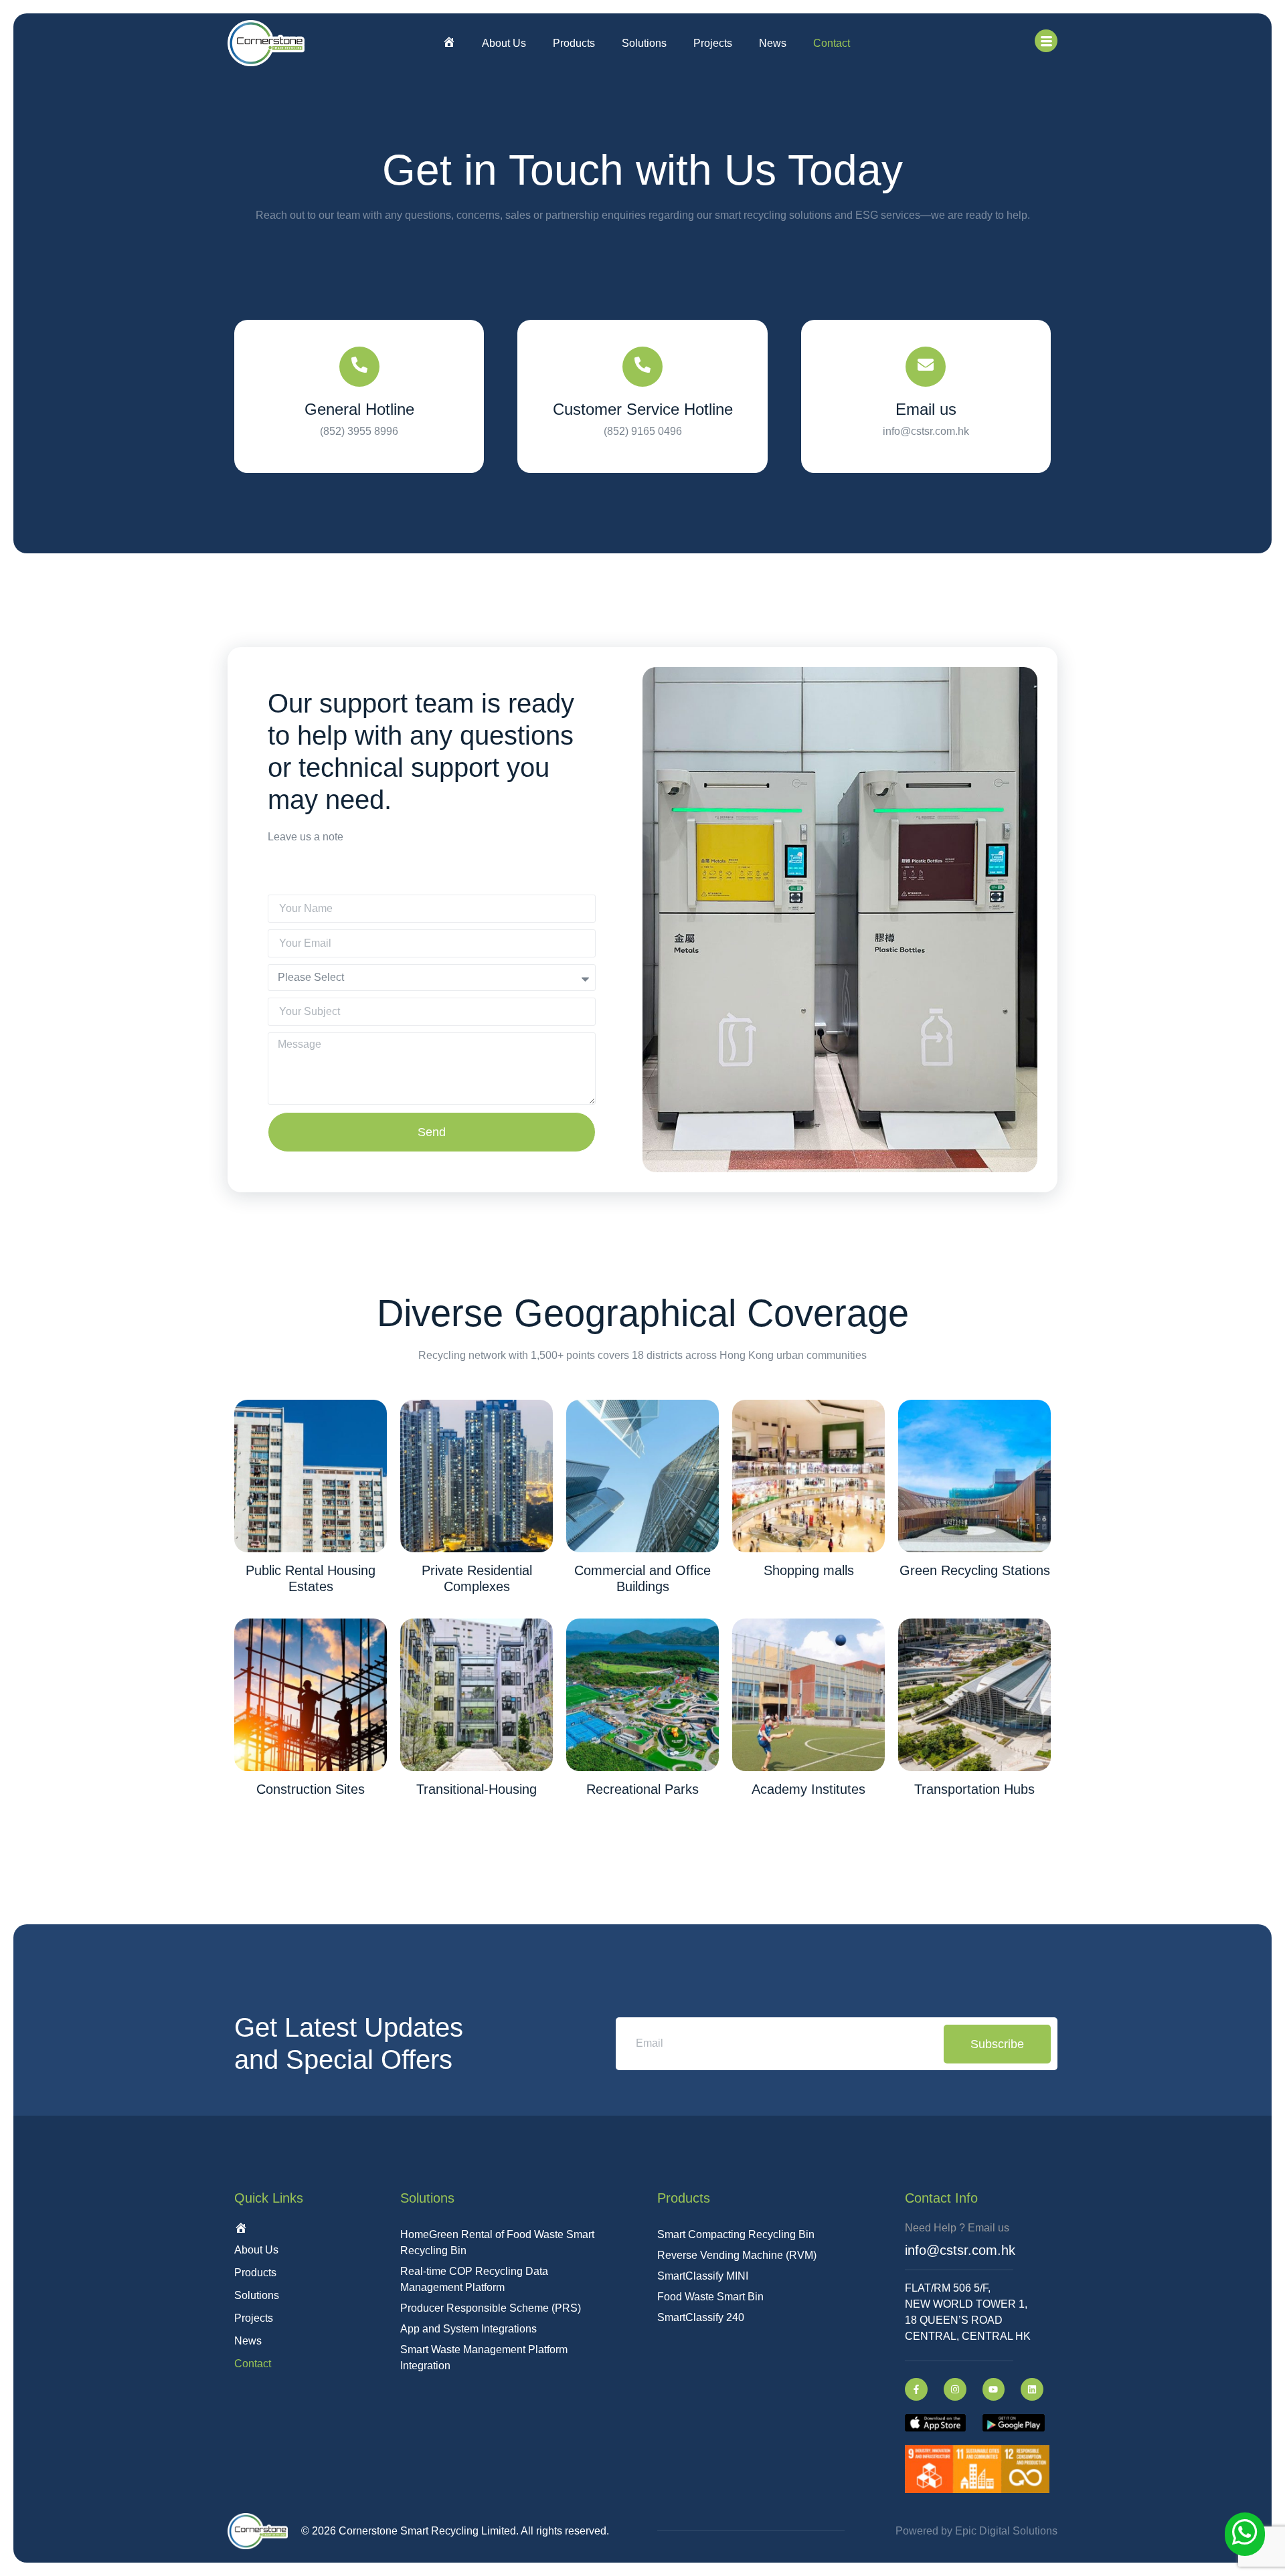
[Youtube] (994, 2389)
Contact (832, 43)
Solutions (644, 43)
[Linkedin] (1032, 2389)
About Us (504, 43)
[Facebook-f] (916, 2389)
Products (574, 43)
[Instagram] (955, 2389)
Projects (713, 43)
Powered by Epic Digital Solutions (976, 2531)
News (773, 43)
